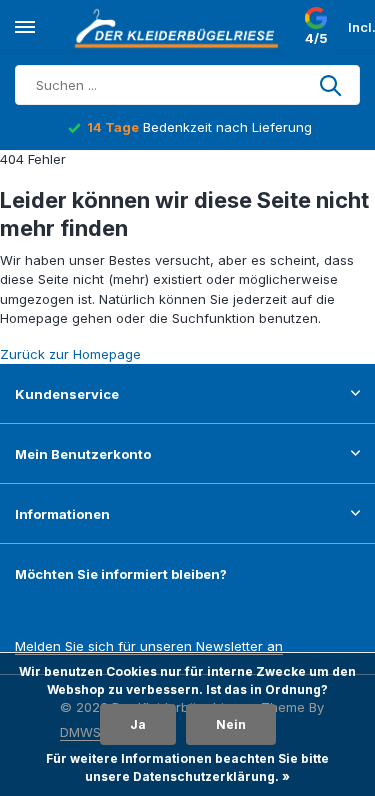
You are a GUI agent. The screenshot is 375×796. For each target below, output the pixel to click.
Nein (231, 724)
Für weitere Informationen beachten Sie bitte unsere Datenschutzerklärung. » (187, 767)
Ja (138, 724)
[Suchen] (332, 85)
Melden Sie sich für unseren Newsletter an (149, 646)
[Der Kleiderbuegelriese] (180, 28)
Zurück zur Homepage (70, 354)
